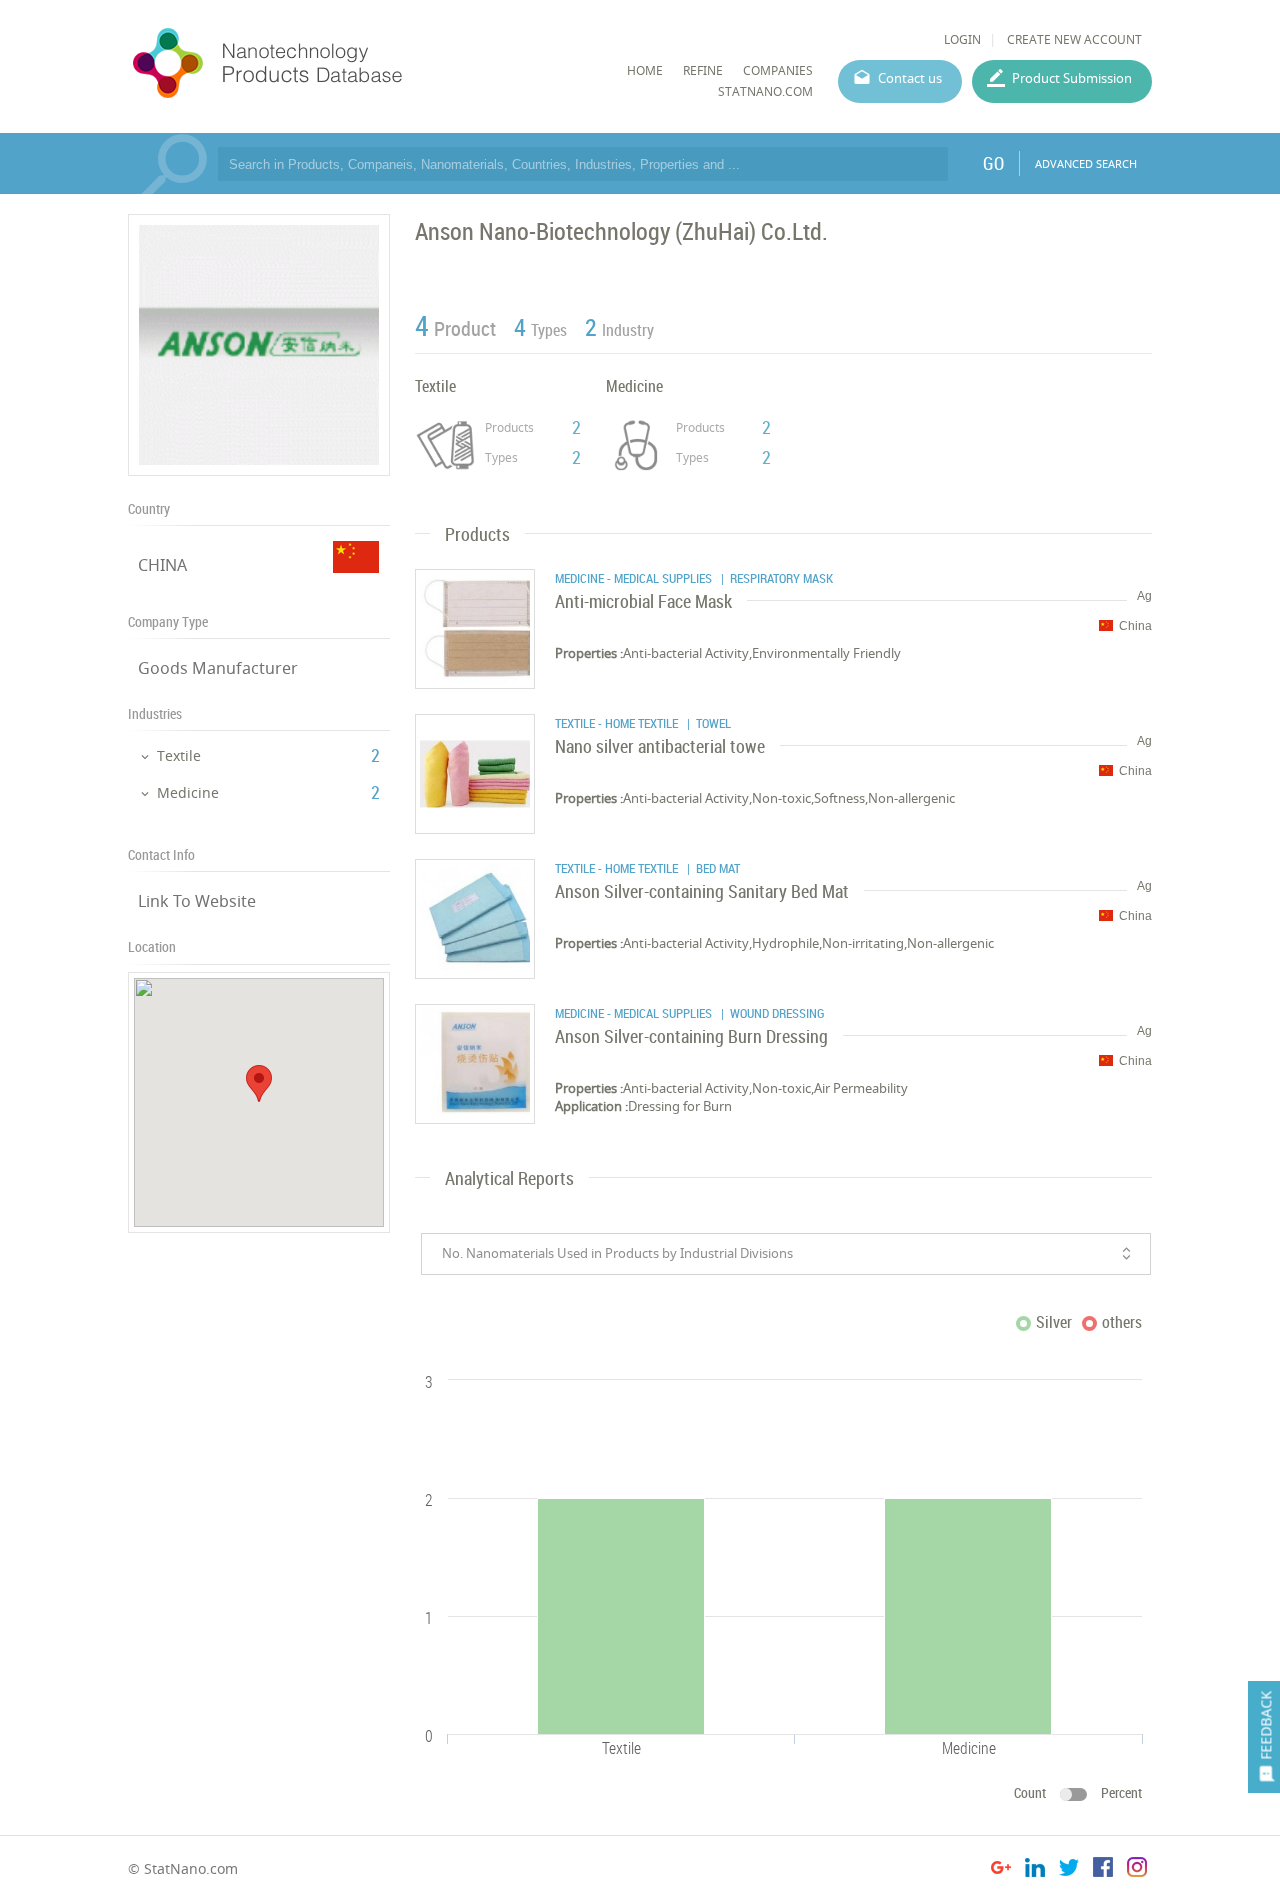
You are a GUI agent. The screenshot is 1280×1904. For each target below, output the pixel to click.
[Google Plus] (1001, 1870)
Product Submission (1072, 78)
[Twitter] (1069, 1870)
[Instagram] (1137, 1870)
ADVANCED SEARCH (1086, 163)
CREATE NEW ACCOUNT (1074, 39)
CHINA (162, 565)
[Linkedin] (1035, 1870)
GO (993, 163)
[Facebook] (1103, 1870)
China (1135, 626)
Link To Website (197, 901)
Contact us (910, 78)
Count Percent (1078, 1792)
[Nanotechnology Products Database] (327, 64)
